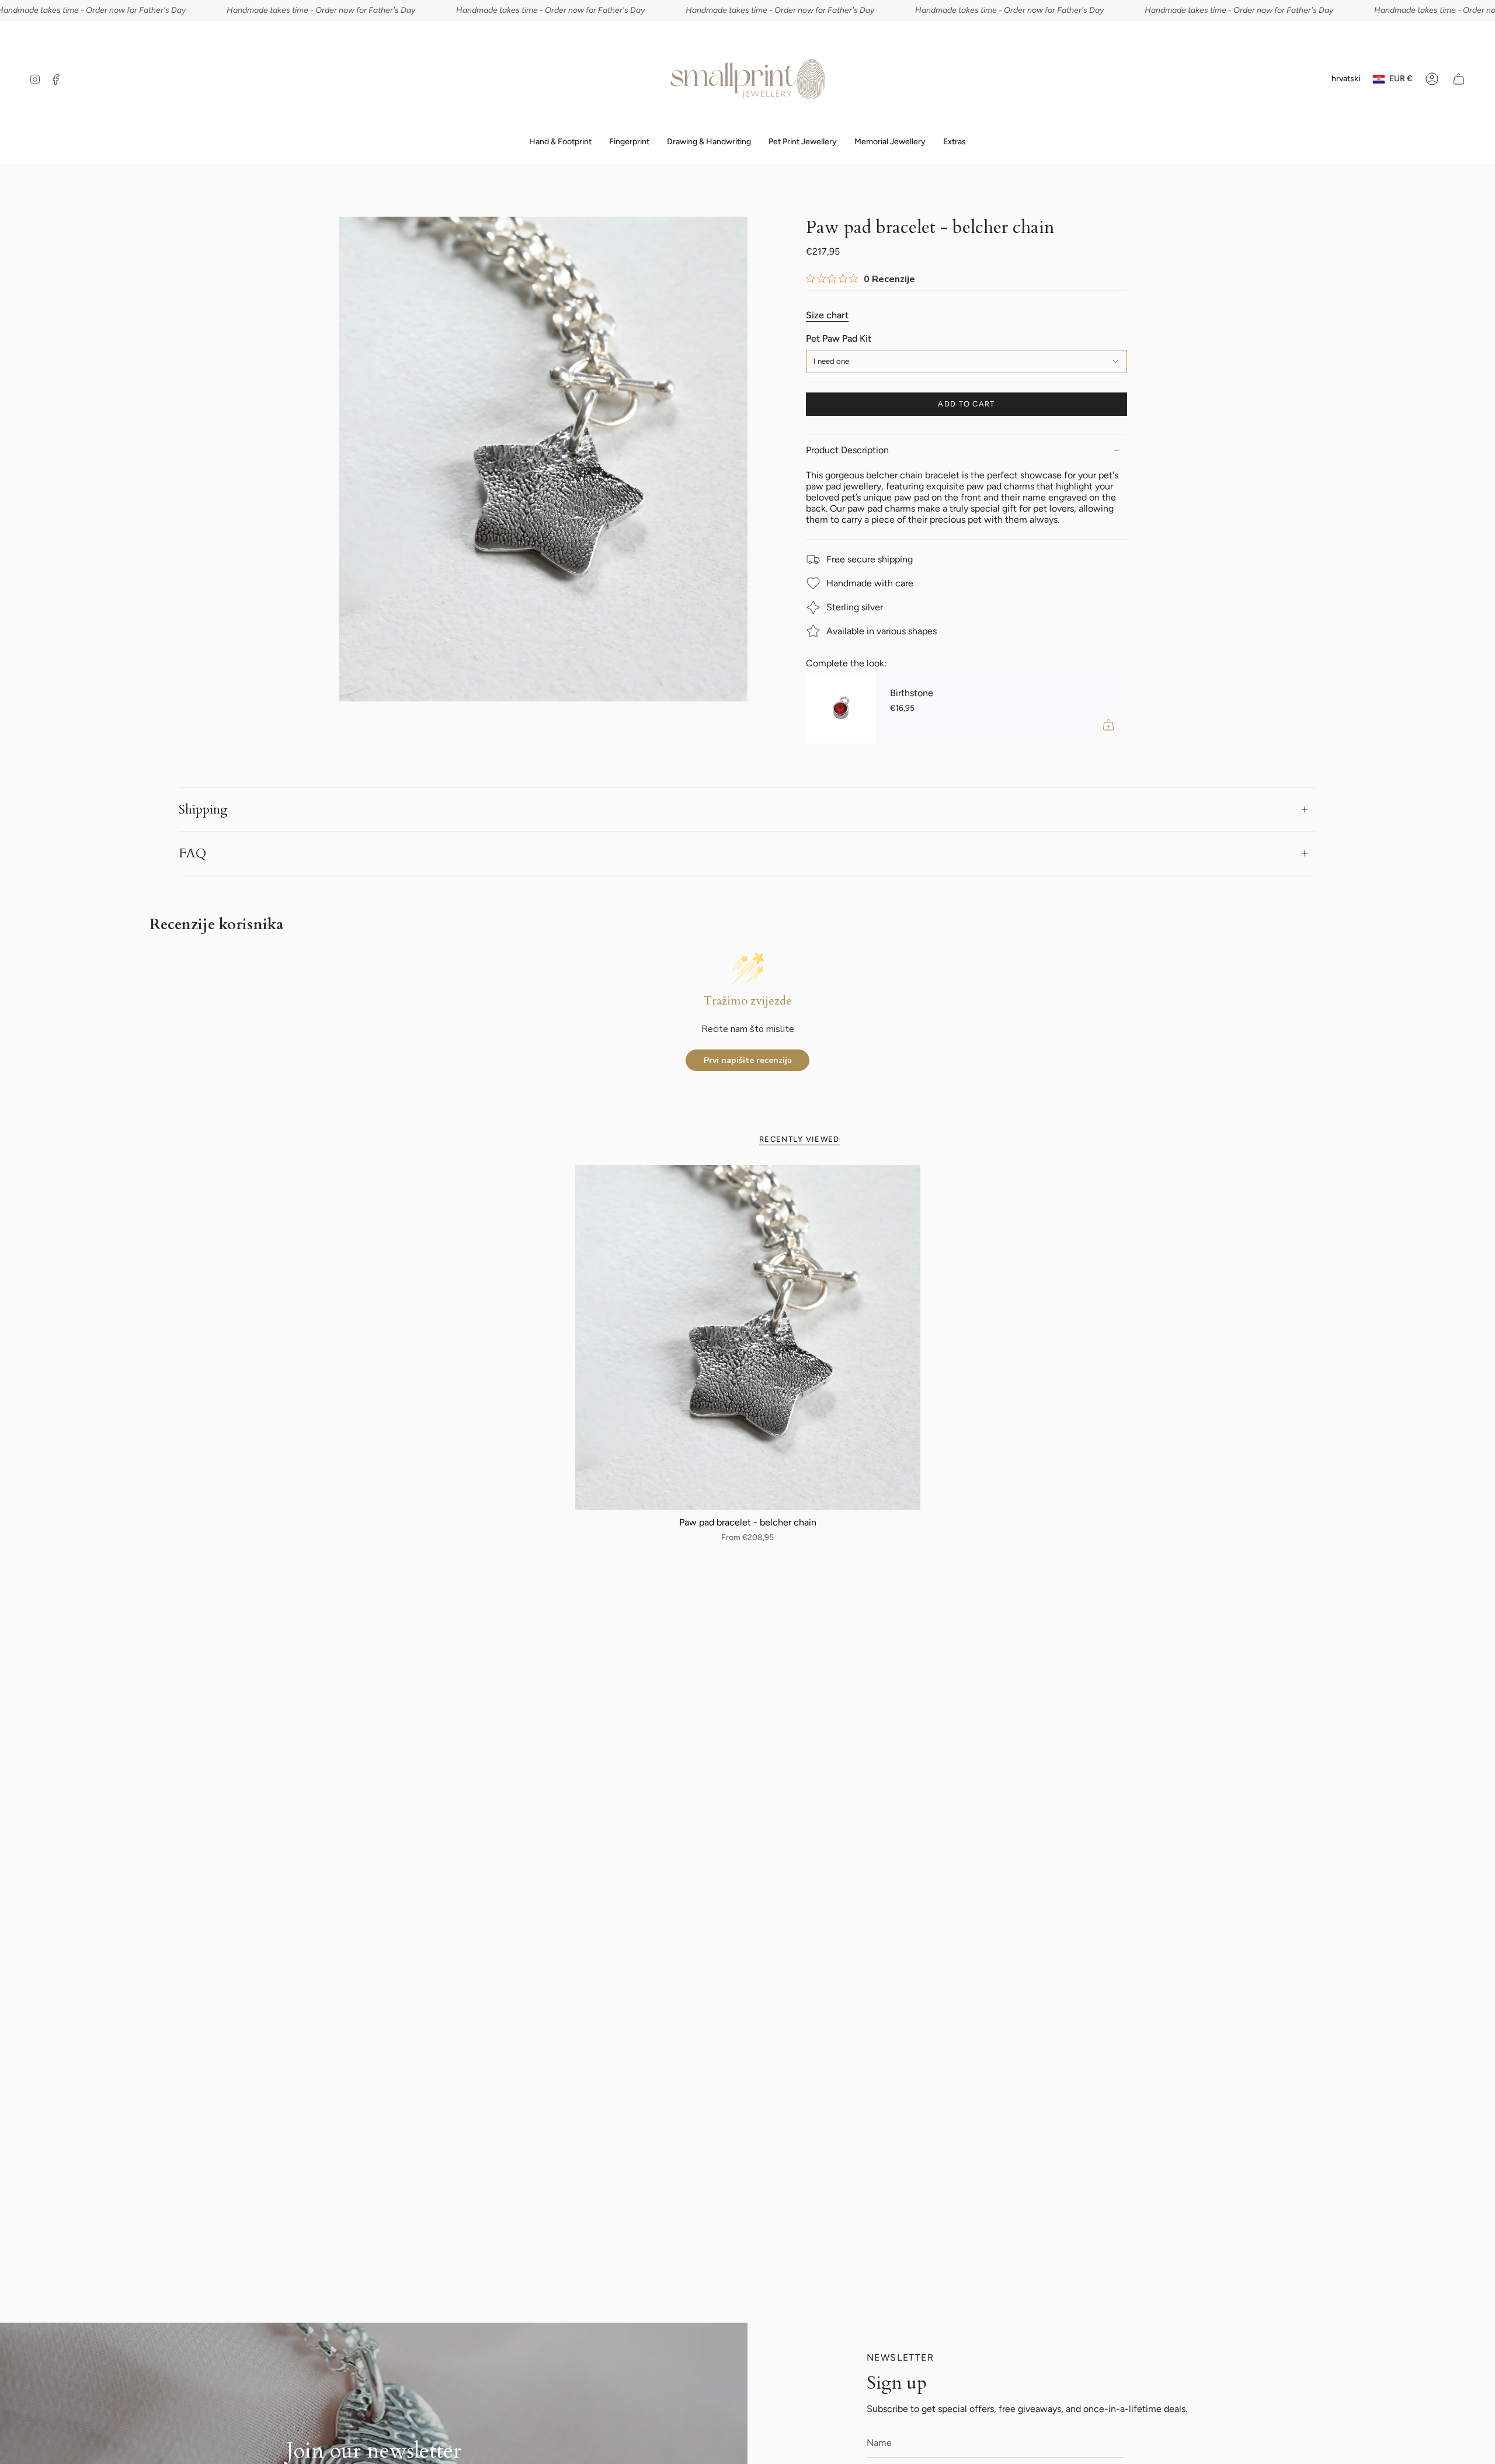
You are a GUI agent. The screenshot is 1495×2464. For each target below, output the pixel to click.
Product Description (847, 450)
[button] (629, 142)
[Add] (1108, 725)
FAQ (192, 853)
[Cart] (1459, 79)
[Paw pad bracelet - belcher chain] (748, 1338)
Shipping (203, 809)
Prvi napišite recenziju (748, 1060)
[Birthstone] (841, 708)
